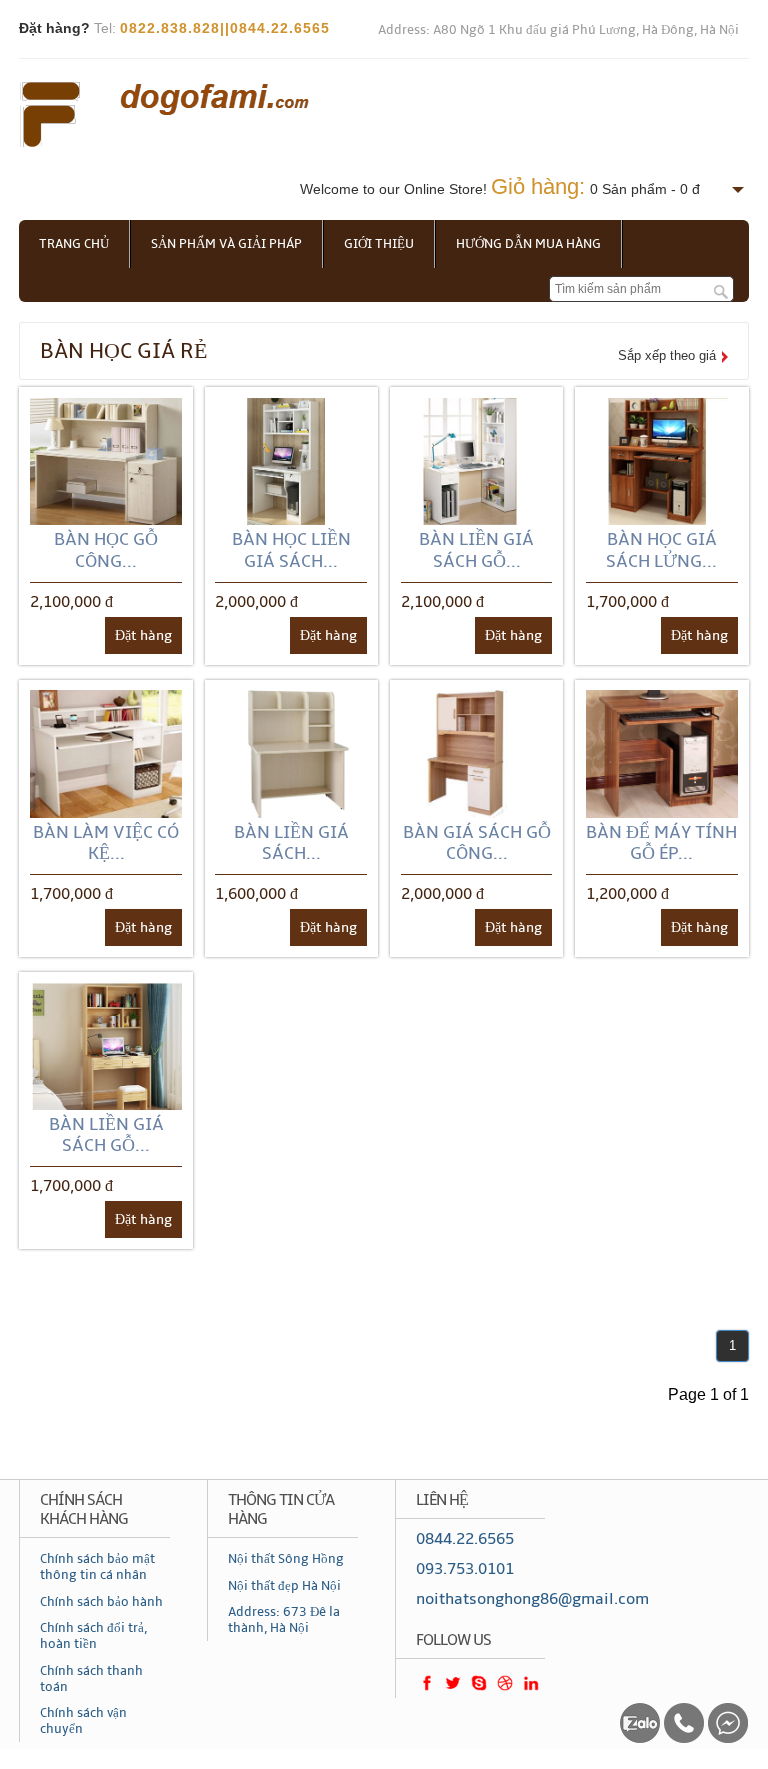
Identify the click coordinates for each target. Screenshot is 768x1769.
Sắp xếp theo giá (667, 355)
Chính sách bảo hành (101, 1602)
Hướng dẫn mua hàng (528, 244)
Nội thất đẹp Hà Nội (284, 1586)
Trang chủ (74, 244)
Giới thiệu (379, 244)
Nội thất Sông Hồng (286, 1559)
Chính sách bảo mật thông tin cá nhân (97, 1567)
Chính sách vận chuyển (83, 1721)
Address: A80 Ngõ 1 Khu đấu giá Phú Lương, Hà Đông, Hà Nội (558, 30)
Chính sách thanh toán (91, 1679)
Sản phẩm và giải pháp (226, 244)
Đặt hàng (143, 635)
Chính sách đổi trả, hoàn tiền (93, 1636)
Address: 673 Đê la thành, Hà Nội (284, 1620)
